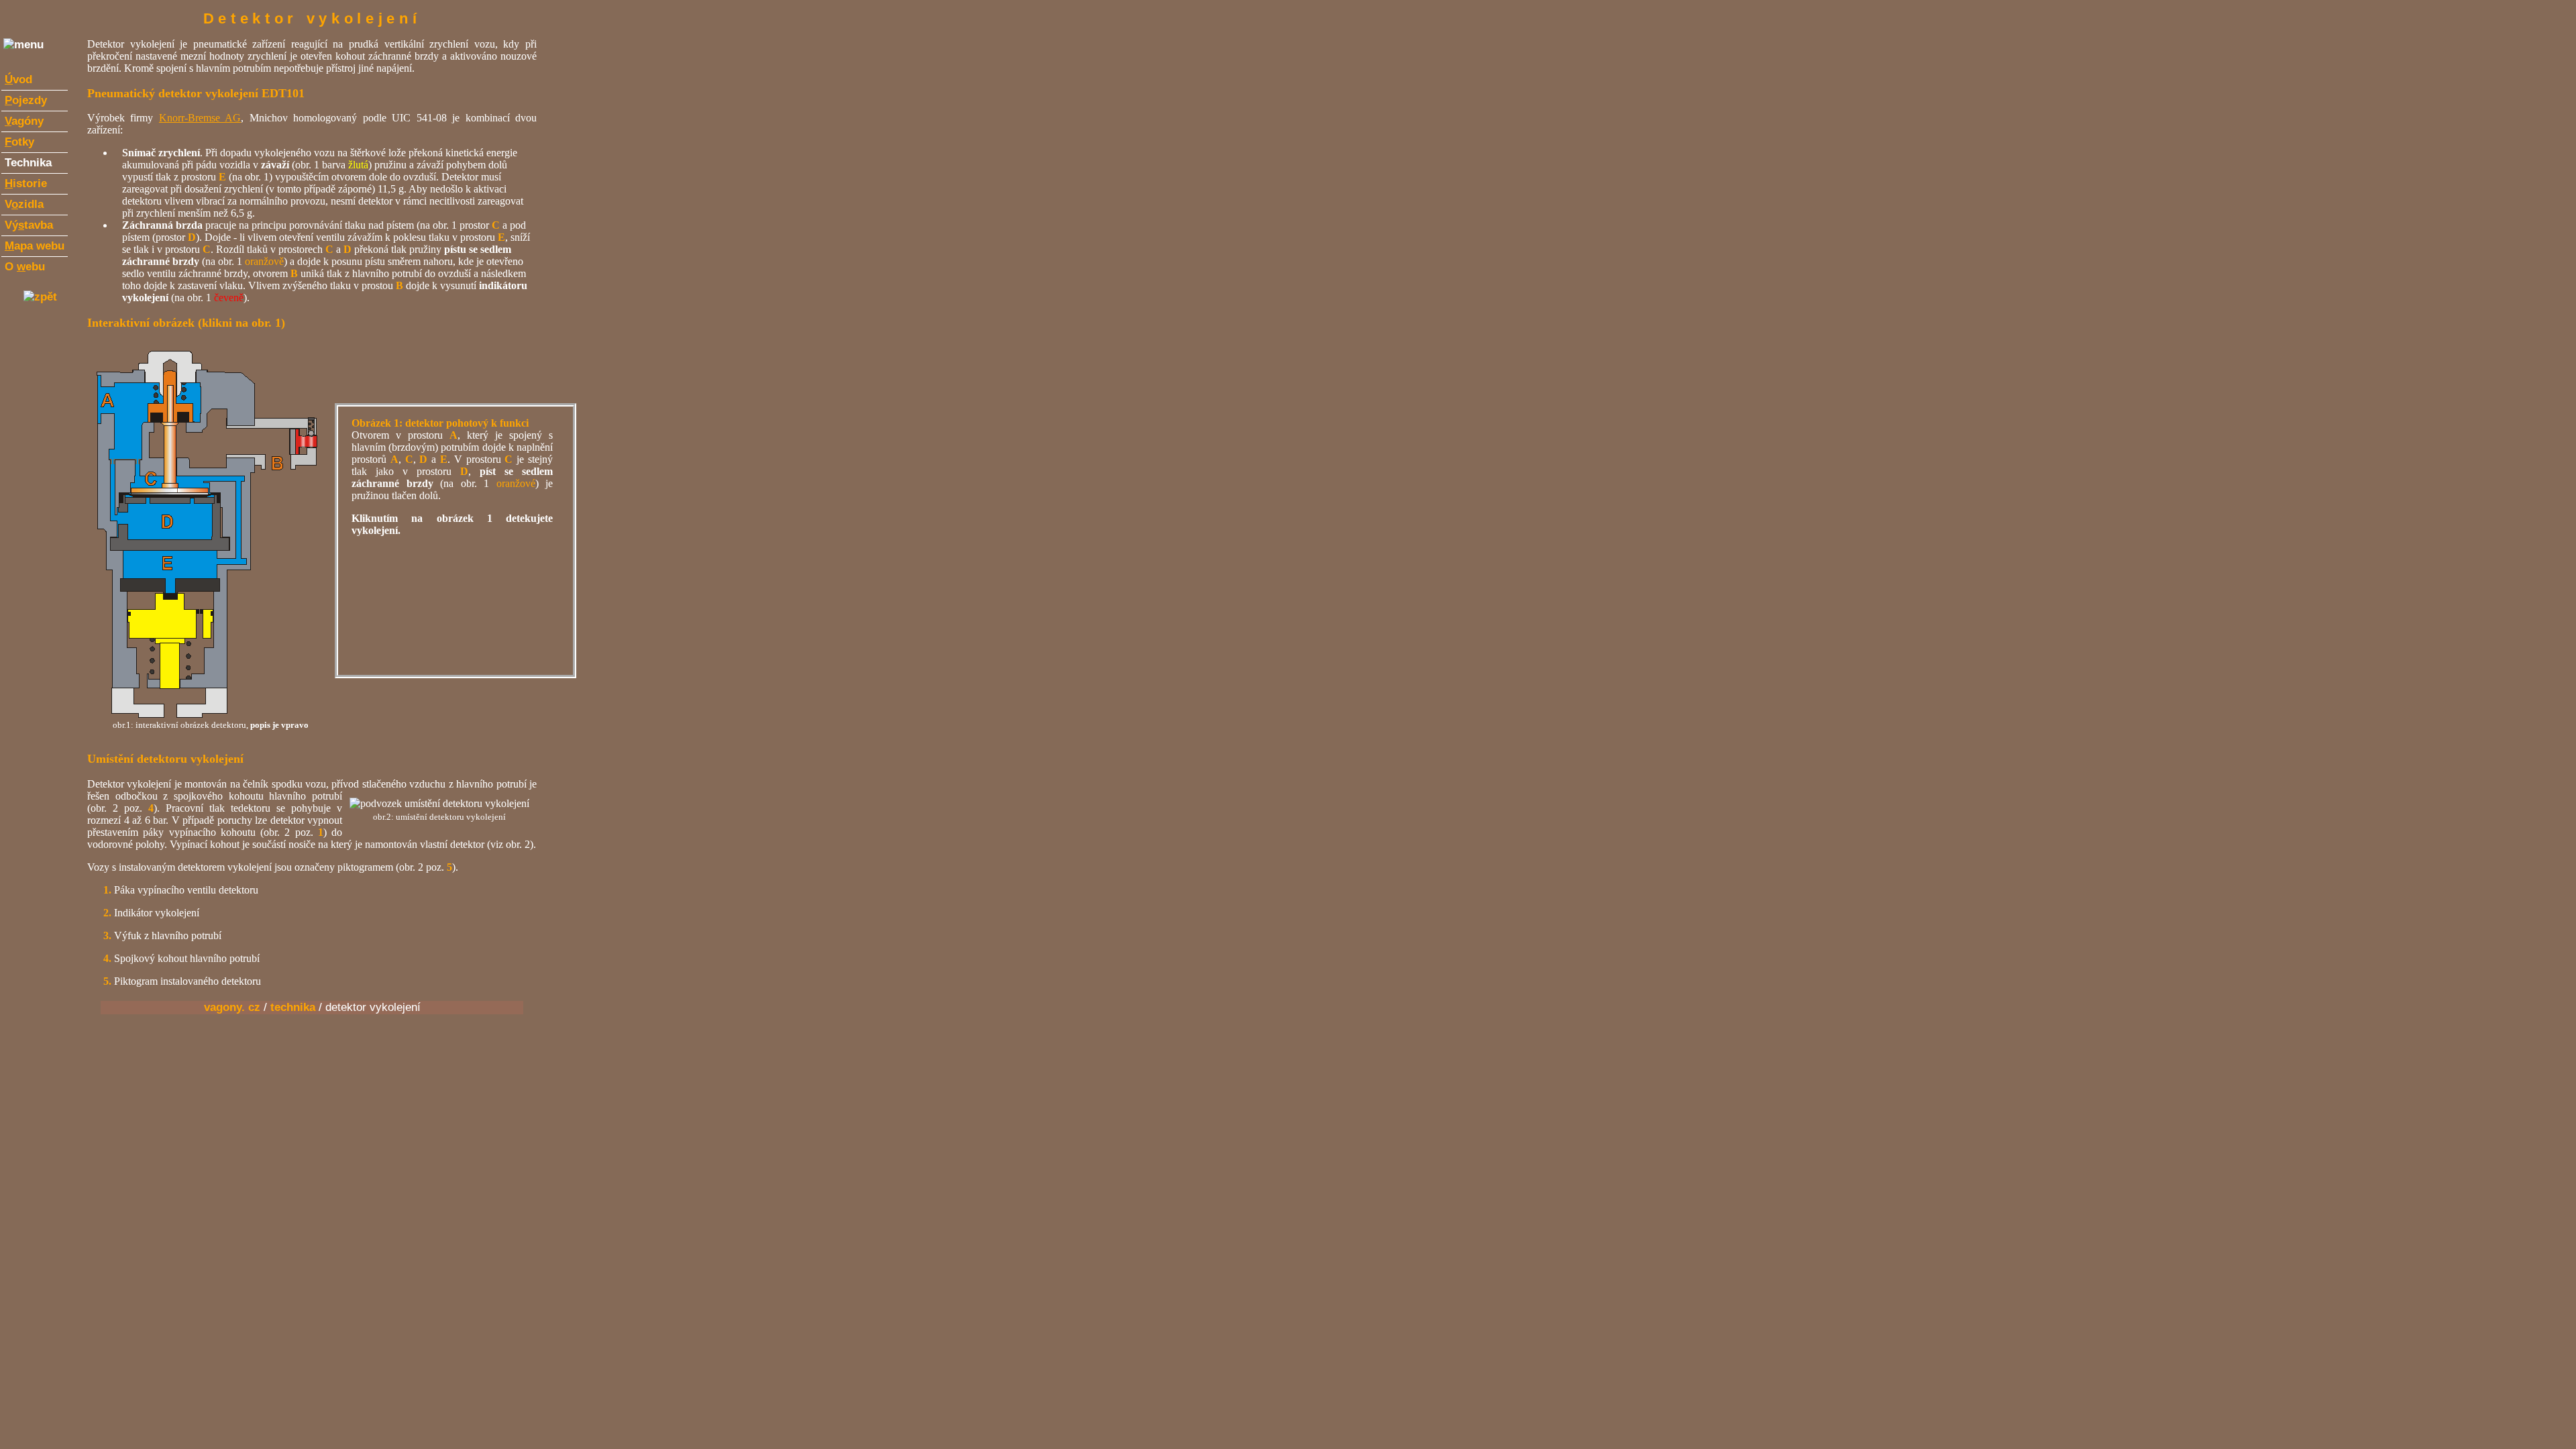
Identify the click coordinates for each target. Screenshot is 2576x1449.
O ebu (25, 267)
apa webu (35, 246)
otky (19, 142)
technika (293, 1007)
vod (18, 79)
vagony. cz (232, 1007)
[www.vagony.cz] (40, 297)
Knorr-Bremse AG (200, 118)
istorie (26, 183)
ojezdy (26, 100)
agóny (24, 121)
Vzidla (24, 204)
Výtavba (29, 225)
